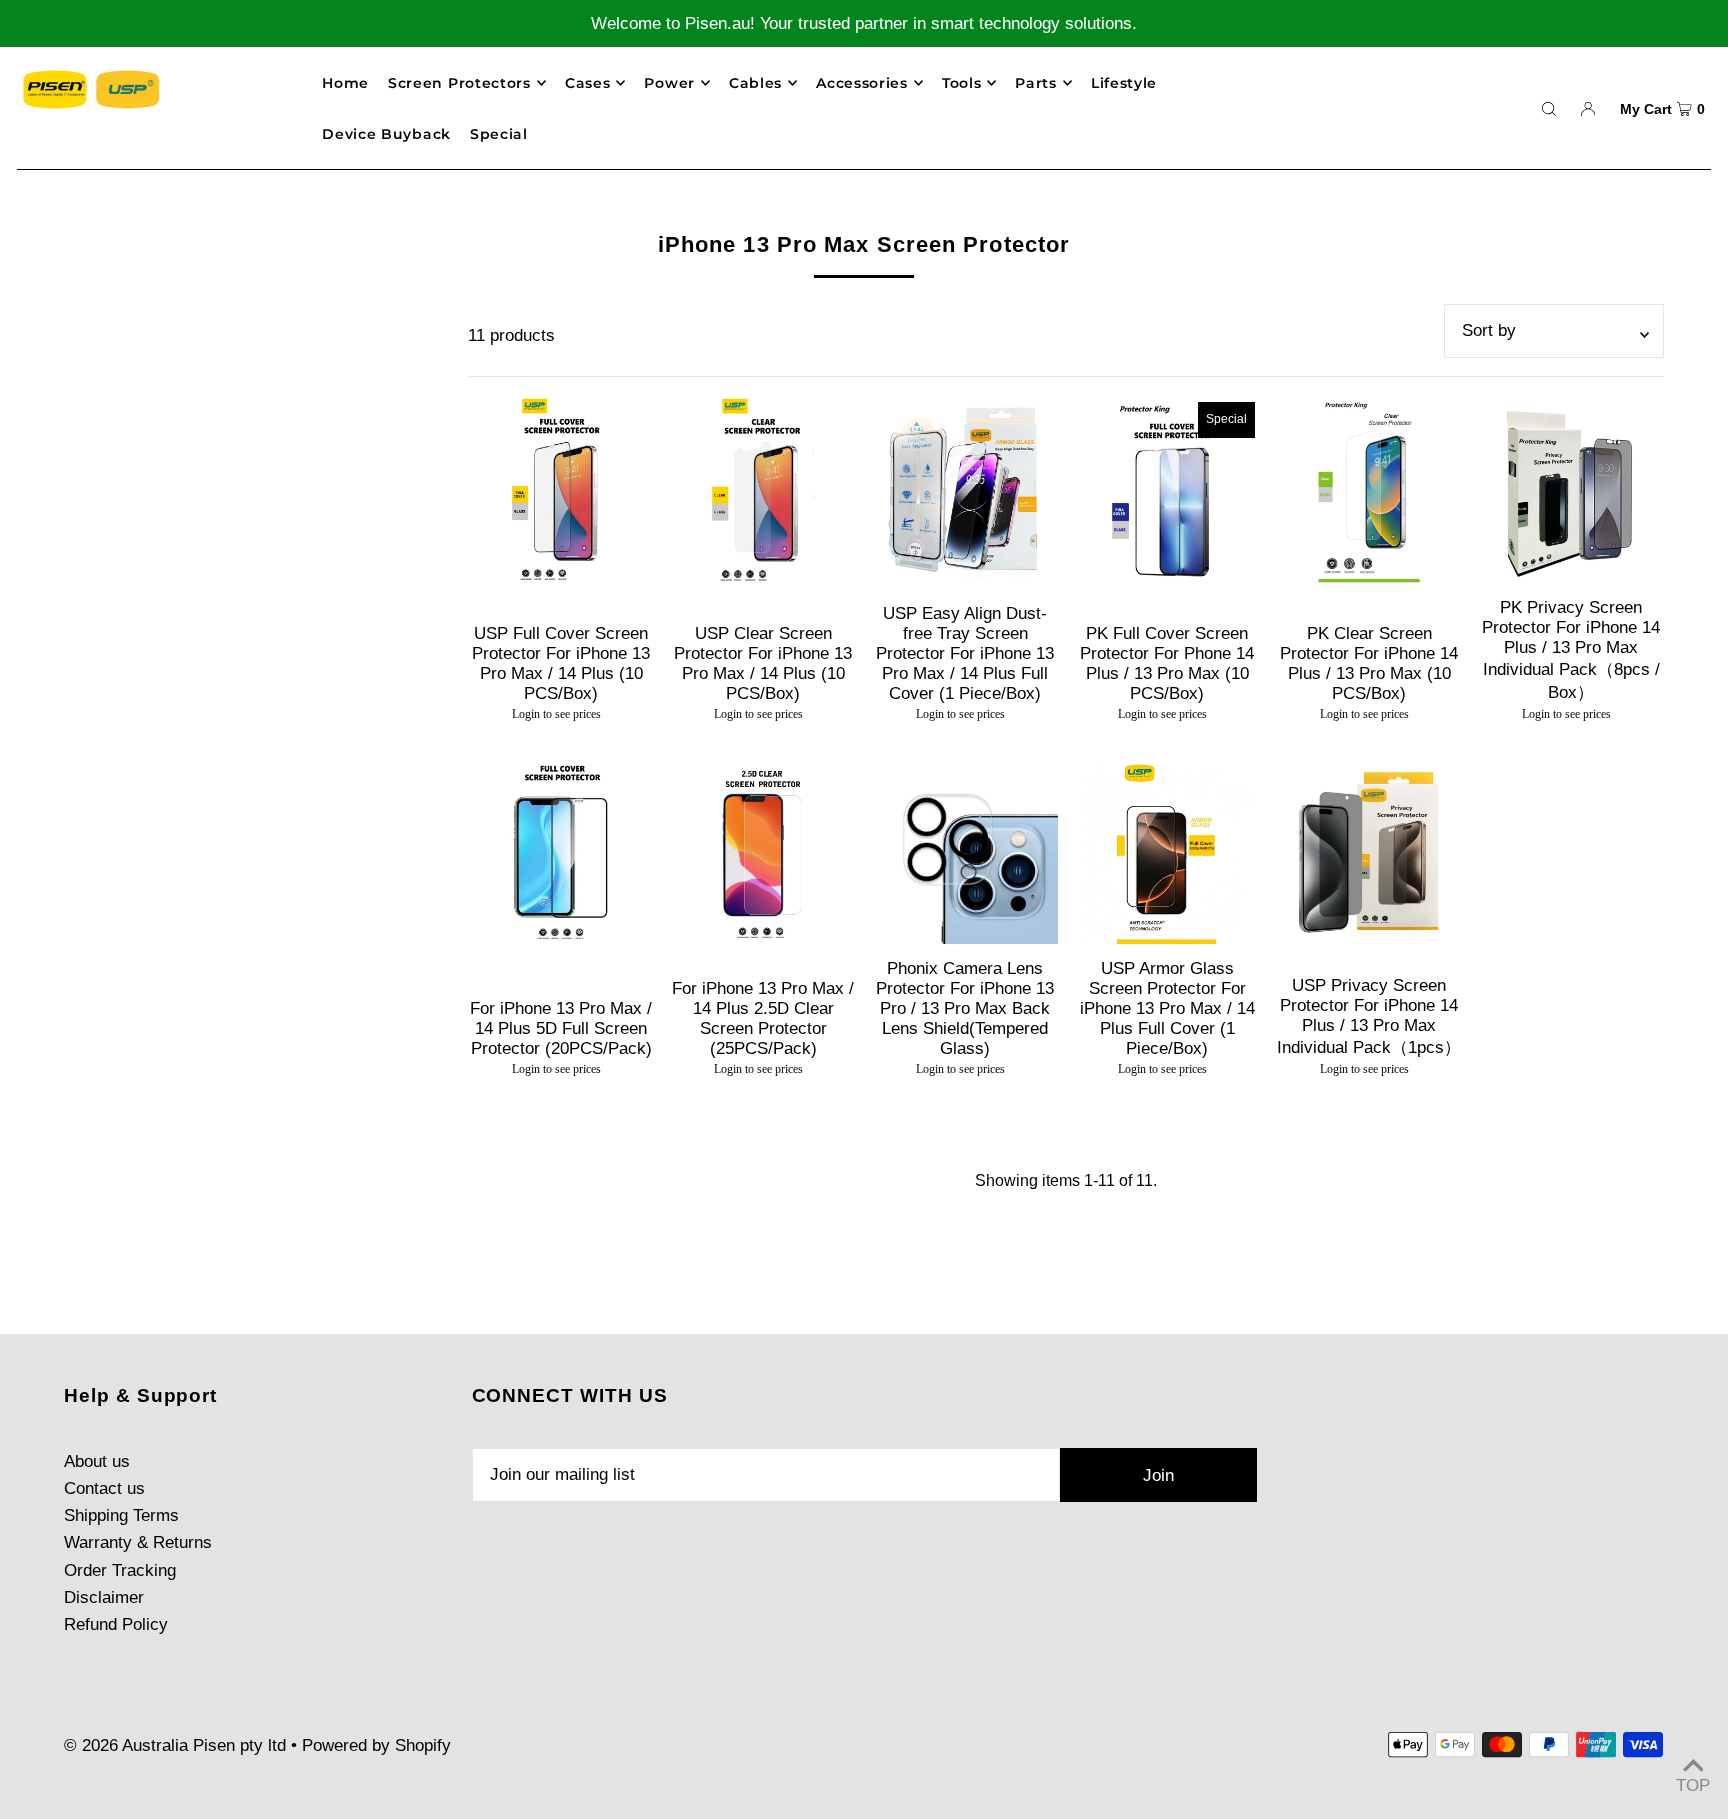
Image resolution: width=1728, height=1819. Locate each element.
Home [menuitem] (345, 83)
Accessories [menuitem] (862, 83)
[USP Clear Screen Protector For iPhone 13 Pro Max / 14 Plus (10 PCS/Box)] (763, 490)
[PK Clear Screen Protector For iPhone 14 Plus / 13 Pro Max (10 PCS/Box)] (1369, 490)
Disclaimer (104, 1597)
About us (97, 1461)
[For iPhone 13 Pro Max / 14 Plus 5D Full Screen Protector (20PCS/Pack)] (561, 851)
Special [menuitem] (499, 134)
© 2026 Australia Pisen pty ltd (175, 1745)
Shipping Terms (121, 1515)
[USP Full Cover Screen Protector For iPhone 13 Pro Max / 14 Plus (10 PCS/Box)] (561, 490)
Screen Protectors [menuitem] (459, 83)
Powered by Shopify (376, 1745)
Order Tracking (120, 1570)
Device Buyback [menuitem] (386, 134)
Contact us (104, 1488)
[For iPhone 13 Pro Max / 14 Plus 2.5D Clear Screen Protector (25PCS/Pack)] (763, 851)
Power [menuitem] (669, 83)
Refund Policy (116, 1624)
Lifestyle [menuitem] (1124, 83)
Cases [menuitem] (588, 83)
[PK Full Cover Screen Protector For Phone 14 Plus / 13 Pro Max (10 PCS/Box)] (1167, 490)
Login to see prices (556, 714)
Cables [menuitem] (755, 83)
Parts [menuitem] (1036, 83)
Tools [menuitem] (962, 83)
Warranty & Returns (138, 1542)
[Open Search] (1549, 108)
